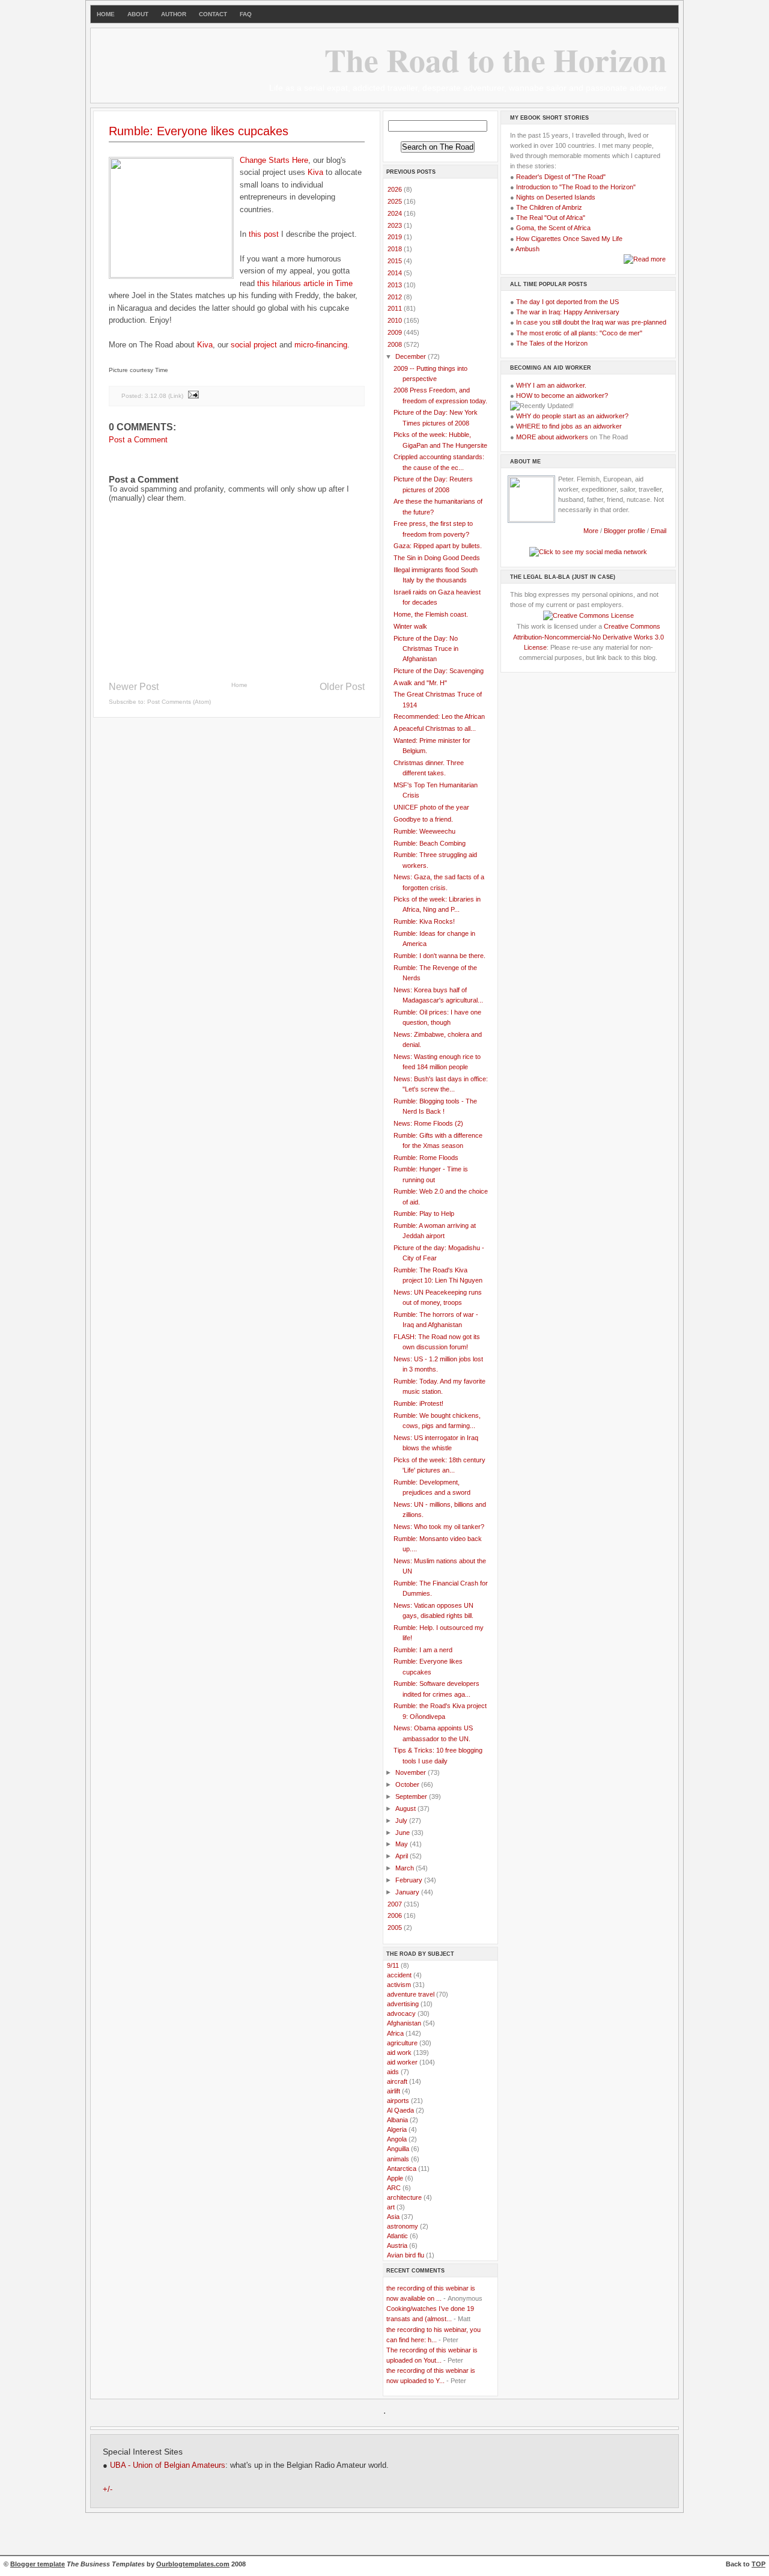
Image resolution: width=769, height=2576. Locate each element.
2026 (396, 189)
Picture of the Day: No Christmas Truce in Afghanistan (426, 649)
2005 (396, 1927)
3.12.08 (156, 395)
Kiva (315, 172)
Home (239, 685)
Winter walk (410, 626)
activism (399, 1985)
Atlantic (397, 2236)
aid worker (402, 2062)
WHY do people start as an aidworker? (572, 416)
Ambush (527, 249)
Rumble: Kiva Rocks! (424, 921)
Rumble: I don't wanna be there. (439, 956)
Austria (397, 2245)
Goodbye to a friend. (423, 819)
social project (254, 345)
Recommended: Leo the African (439, 716)
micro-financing (321, 345)
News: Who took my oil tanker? (439, 1527)
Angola (397, 2139)
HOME (106, 14)
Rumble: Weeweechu (424, 831)
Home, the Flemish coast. (431, 614)
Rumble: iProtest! (418, 1403)
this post (264, 234)
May (403, 1844)
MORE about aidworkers (552, 437)
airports (398, 2101)
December (412, 356)
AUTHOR (174, 14)
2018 (396, 249)
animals (398, 2159)
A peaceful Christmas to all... (435, 728)
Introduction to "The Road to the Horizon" (576, 187)
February (410, 1880)
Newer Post (134, 687)
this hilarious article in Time (305, 283)
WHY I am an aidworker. (551, 385)
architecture (404, 2197)
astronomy (403, 2226)
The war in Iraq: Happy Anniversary (568, 312)
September (412, 1796)
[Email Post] (193, 395)
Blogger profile (625, 531)
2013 (396, 285)
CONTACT (213, 14)
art (391, 2207)
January (408, 1892)
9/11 (393, 1965)
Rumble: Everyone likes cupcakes (199, 131)
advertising (403, 2004)
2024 (396, 213)
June (403, 1833)
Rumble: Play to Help (424, 1213)
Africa (395, 2033)
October (408, 1784)
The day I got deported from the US (567, 302)
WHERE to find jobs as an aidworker (569, 426)
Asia (393, 2217)
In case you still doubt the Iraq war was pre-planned (591, 322)
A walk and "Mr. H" (420, 683)
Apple (395, 2178)
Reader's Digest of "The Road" (561, 177)
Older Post (342, 687)
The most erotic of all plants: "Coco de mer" (579, 333)
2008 (396, 344)
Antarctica (402, 2169)
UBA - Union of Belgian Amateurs (168, 2465)
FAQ (246, 14)
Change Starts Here (274, 160)
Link (176, 395)
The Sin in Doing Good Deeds (437, 558)
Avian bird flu (406, 2255)
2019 (396, 237)
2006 (396, 1915)
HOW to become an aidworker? (562, 395)
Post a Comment (138, 440)
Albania (397, 2120)
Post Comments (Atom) (179, 702)
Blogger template (38, 2564)
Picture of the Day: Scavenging (439, 671)
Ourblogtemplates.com (193, 2564)
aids (393, 2072)
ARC (394, 2188)
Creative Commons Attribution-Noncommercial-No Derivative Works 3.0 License (588, 636)
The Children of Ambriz (549, 207)
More (591, 531)
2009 (396, 332)
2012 (396, 297)
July (402, 1821)
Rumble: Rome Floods (426, 1158)
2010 (396, 320)
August (406, 1808)
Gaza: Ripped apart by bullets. (438, 546)
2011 (396, 308)
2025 (396, 201)
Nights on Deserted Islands (556, 197)
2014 (396, 273)
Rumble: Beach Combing (430, 843)
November (412, 1772)
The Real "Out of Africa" (551, 218)
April (403, 1856)
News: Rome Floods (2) (428, 1123)
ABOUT (138, 14)
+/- (108, 2489)
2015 (396, 261)
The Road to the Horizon (496, 60)
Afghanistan (404, 2023)
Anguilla (398, 2149)
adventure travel (411, 1994)
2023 (396, 225)
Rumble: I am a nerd (423, 1650)
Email (658, 531)
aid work (399, 2053)
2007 (396, 1904)
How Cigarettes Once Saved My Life (569, 239)
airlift (394, 2091)
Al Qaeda (400, 2110)
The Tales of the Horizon (552, 343)
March (406, 1868)
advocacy (401, 2013)
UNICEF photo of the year (431, 807)
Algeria (397, 2129)
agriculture (402, 2043)
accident (399, 1975)
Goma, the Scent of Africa (553, 228)
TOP (758, 2564)
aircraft (397, 2081)
